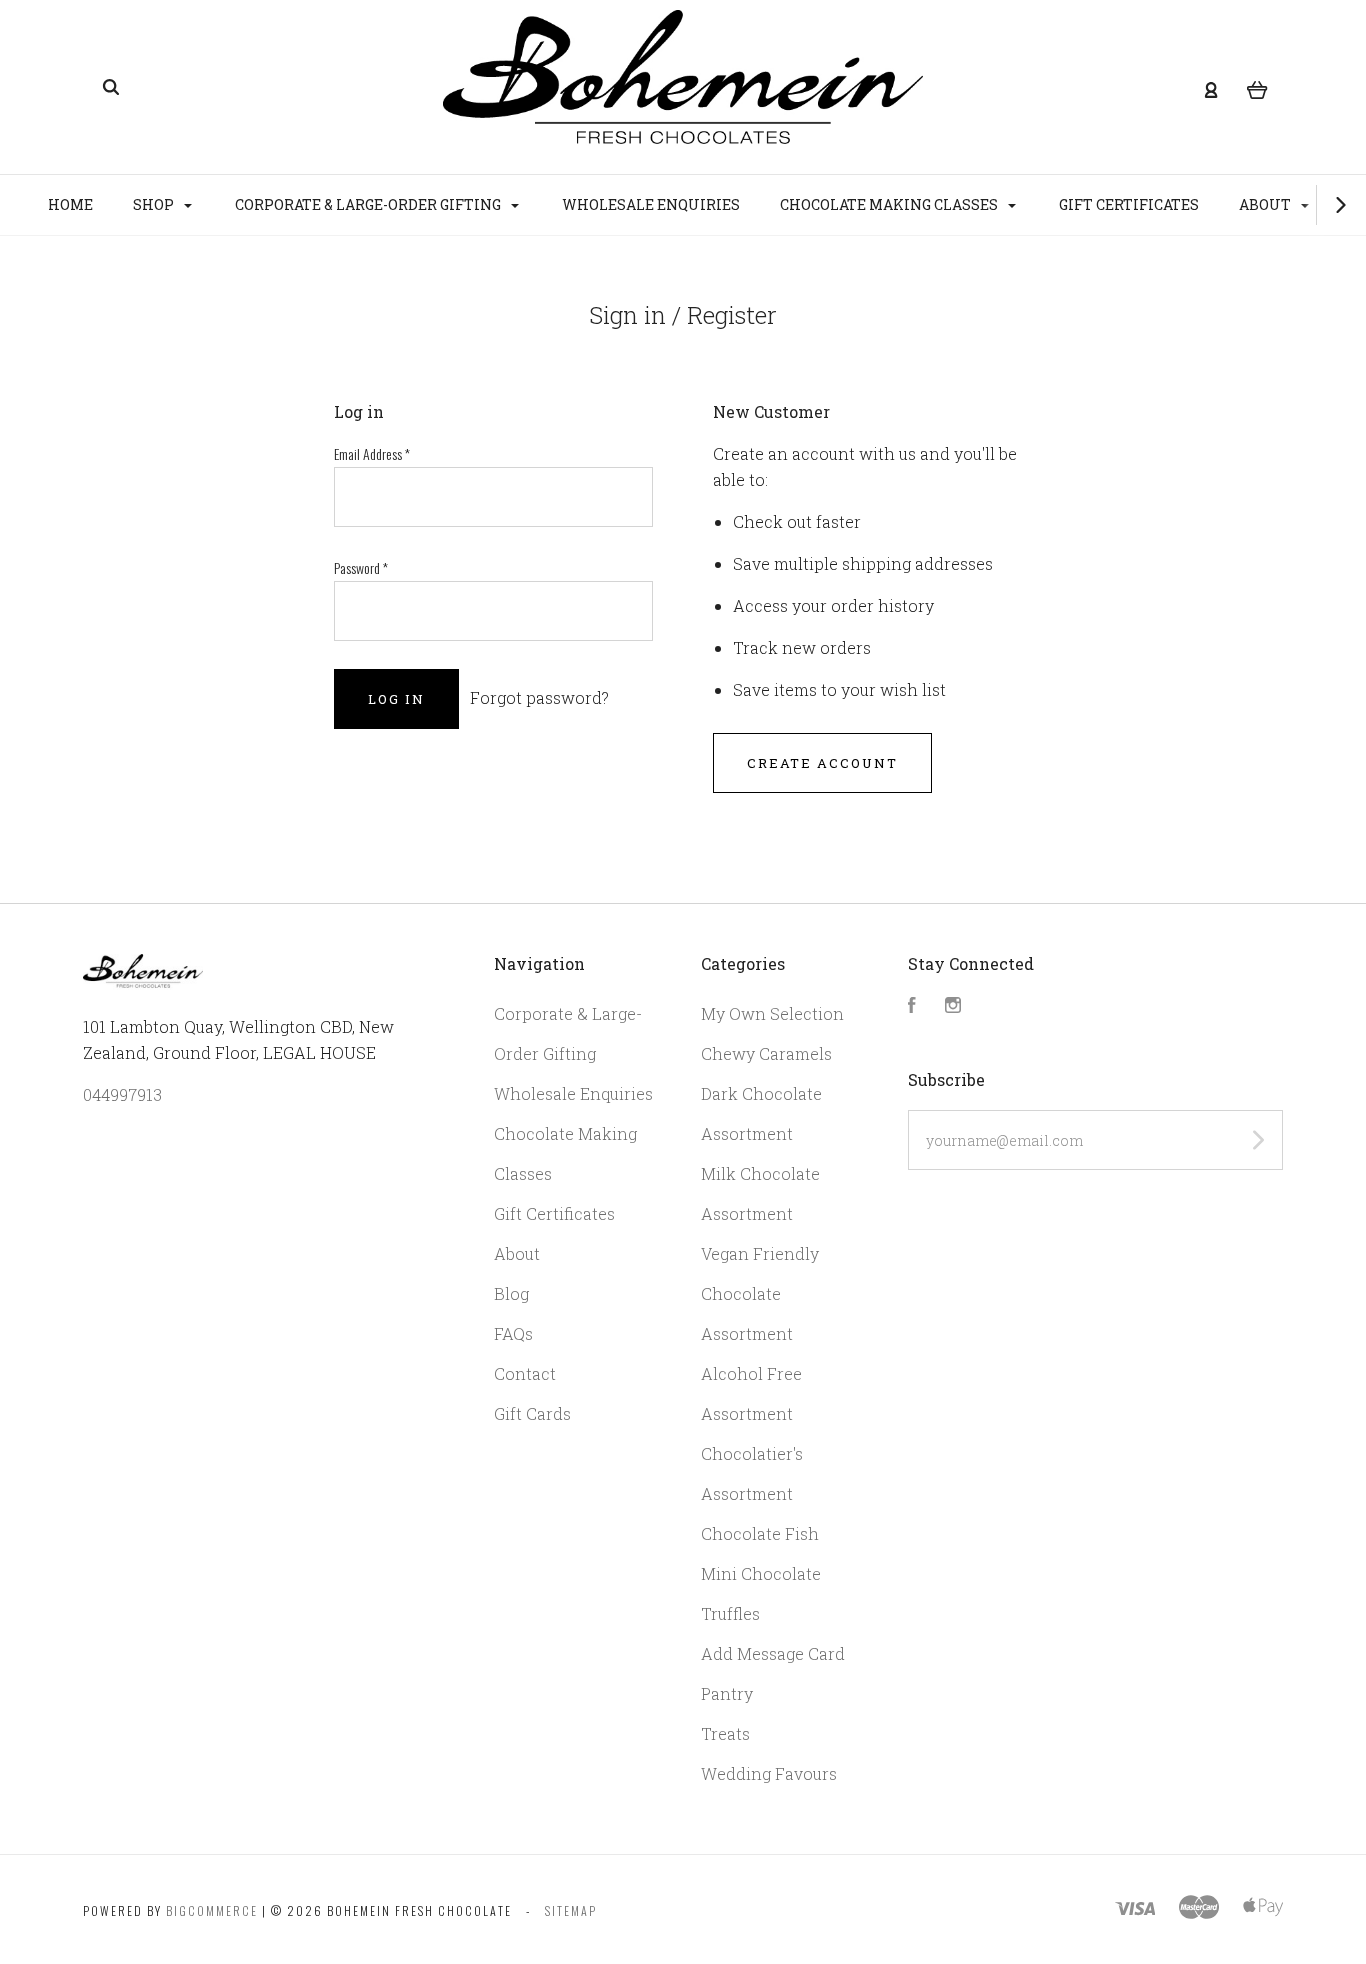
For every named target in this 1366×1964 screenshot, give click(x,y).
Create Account (822, 763)
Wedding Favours (769, 1773)
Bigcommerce (212, 1910)
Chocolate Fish (760, 1533)
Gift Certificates (1129, 204)
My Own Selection (772, 1013)
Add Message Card (773, 1653)
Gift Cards (532, 1413)
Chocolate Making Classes (890, 204)
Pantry (727, 1693)
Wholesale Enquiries (651, 204)
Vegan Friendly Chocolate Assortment (760, 1293)
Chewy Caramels (766, 1053)
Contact (525, 1373)
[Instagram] (953, 1006)
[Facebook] (912, 1006)
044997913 (122, 1094)
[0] (1257, 88)
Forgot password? (539, 697)
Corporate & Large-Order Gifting (369, 204)
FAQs (513, 1333)
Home (70, 204)
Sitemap (571, 1910)
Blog (511, 1293)
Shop (155, 204)
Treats (725, 1733)
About (1266, 204)
